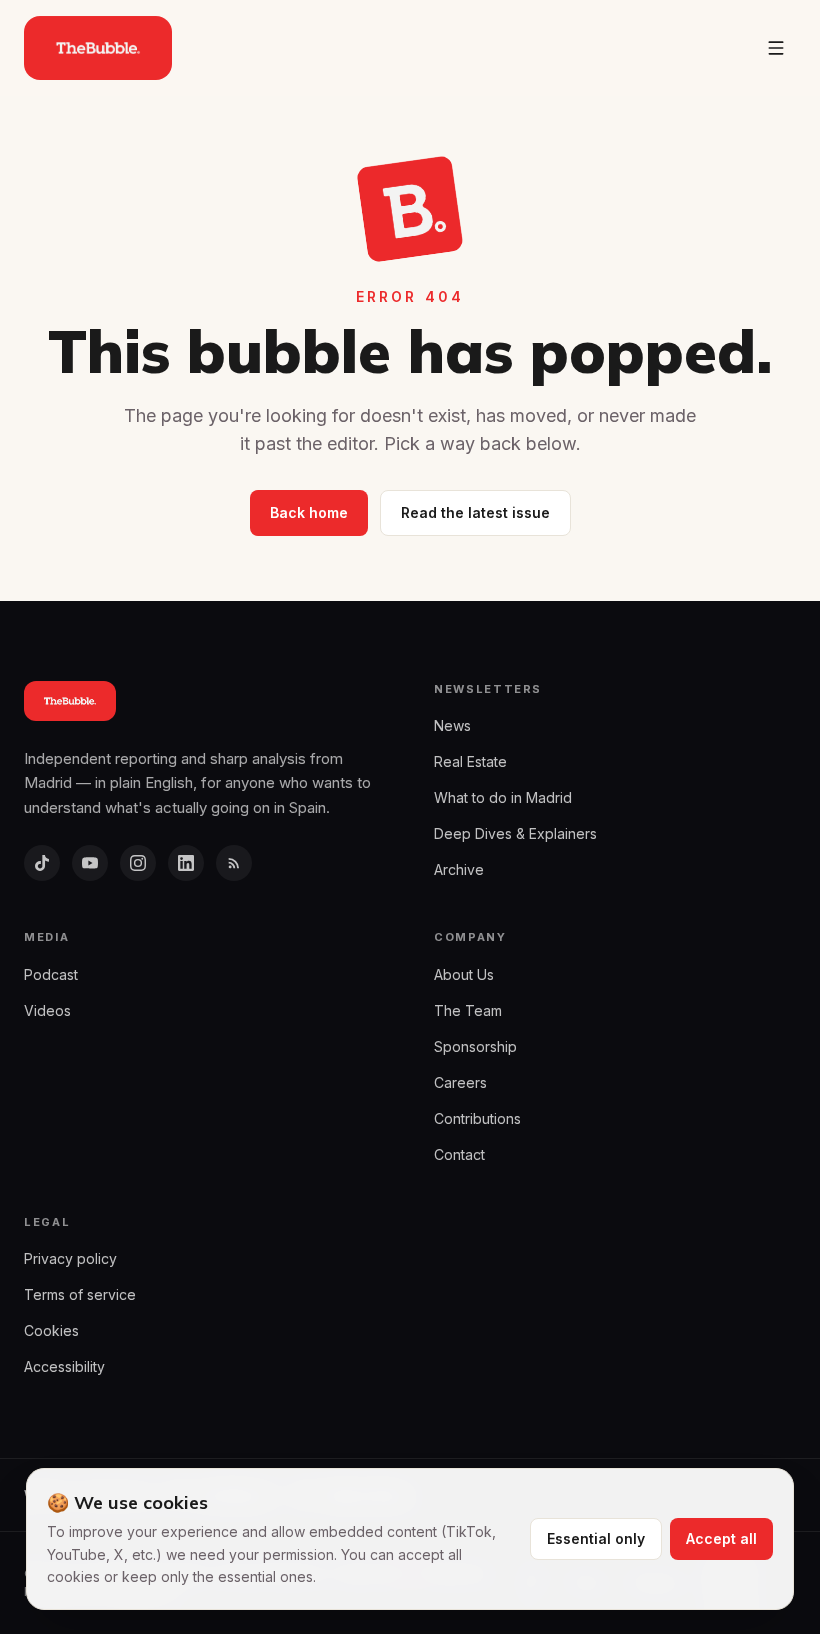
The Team (468, 1010)
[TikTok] (42, 863)
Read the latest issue (475, 512)
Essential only (596, 1538)
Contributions (477, 1118)
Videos (47, 1010)
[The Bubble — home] (98, 48)
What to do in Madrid (503, 797)
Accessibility (64, 1366)
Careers (460, 1082)
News (452, 725)
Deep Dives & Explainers (515, 833)
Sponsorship (475, 1046)
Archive (459, 869)
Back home (309, 512)
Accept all (721, 1538)
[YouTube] (90, 863)
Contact (459, 1154)
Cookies (51, 1330)
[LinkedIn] (186, 863)
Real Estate (470, 761)
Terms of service (80, 1294)
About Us (464, 974)
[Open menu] (776, 48)
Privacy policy (70, 1258)
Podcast (51, 974)
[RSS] (234, 863)
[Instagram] (138, 863)
